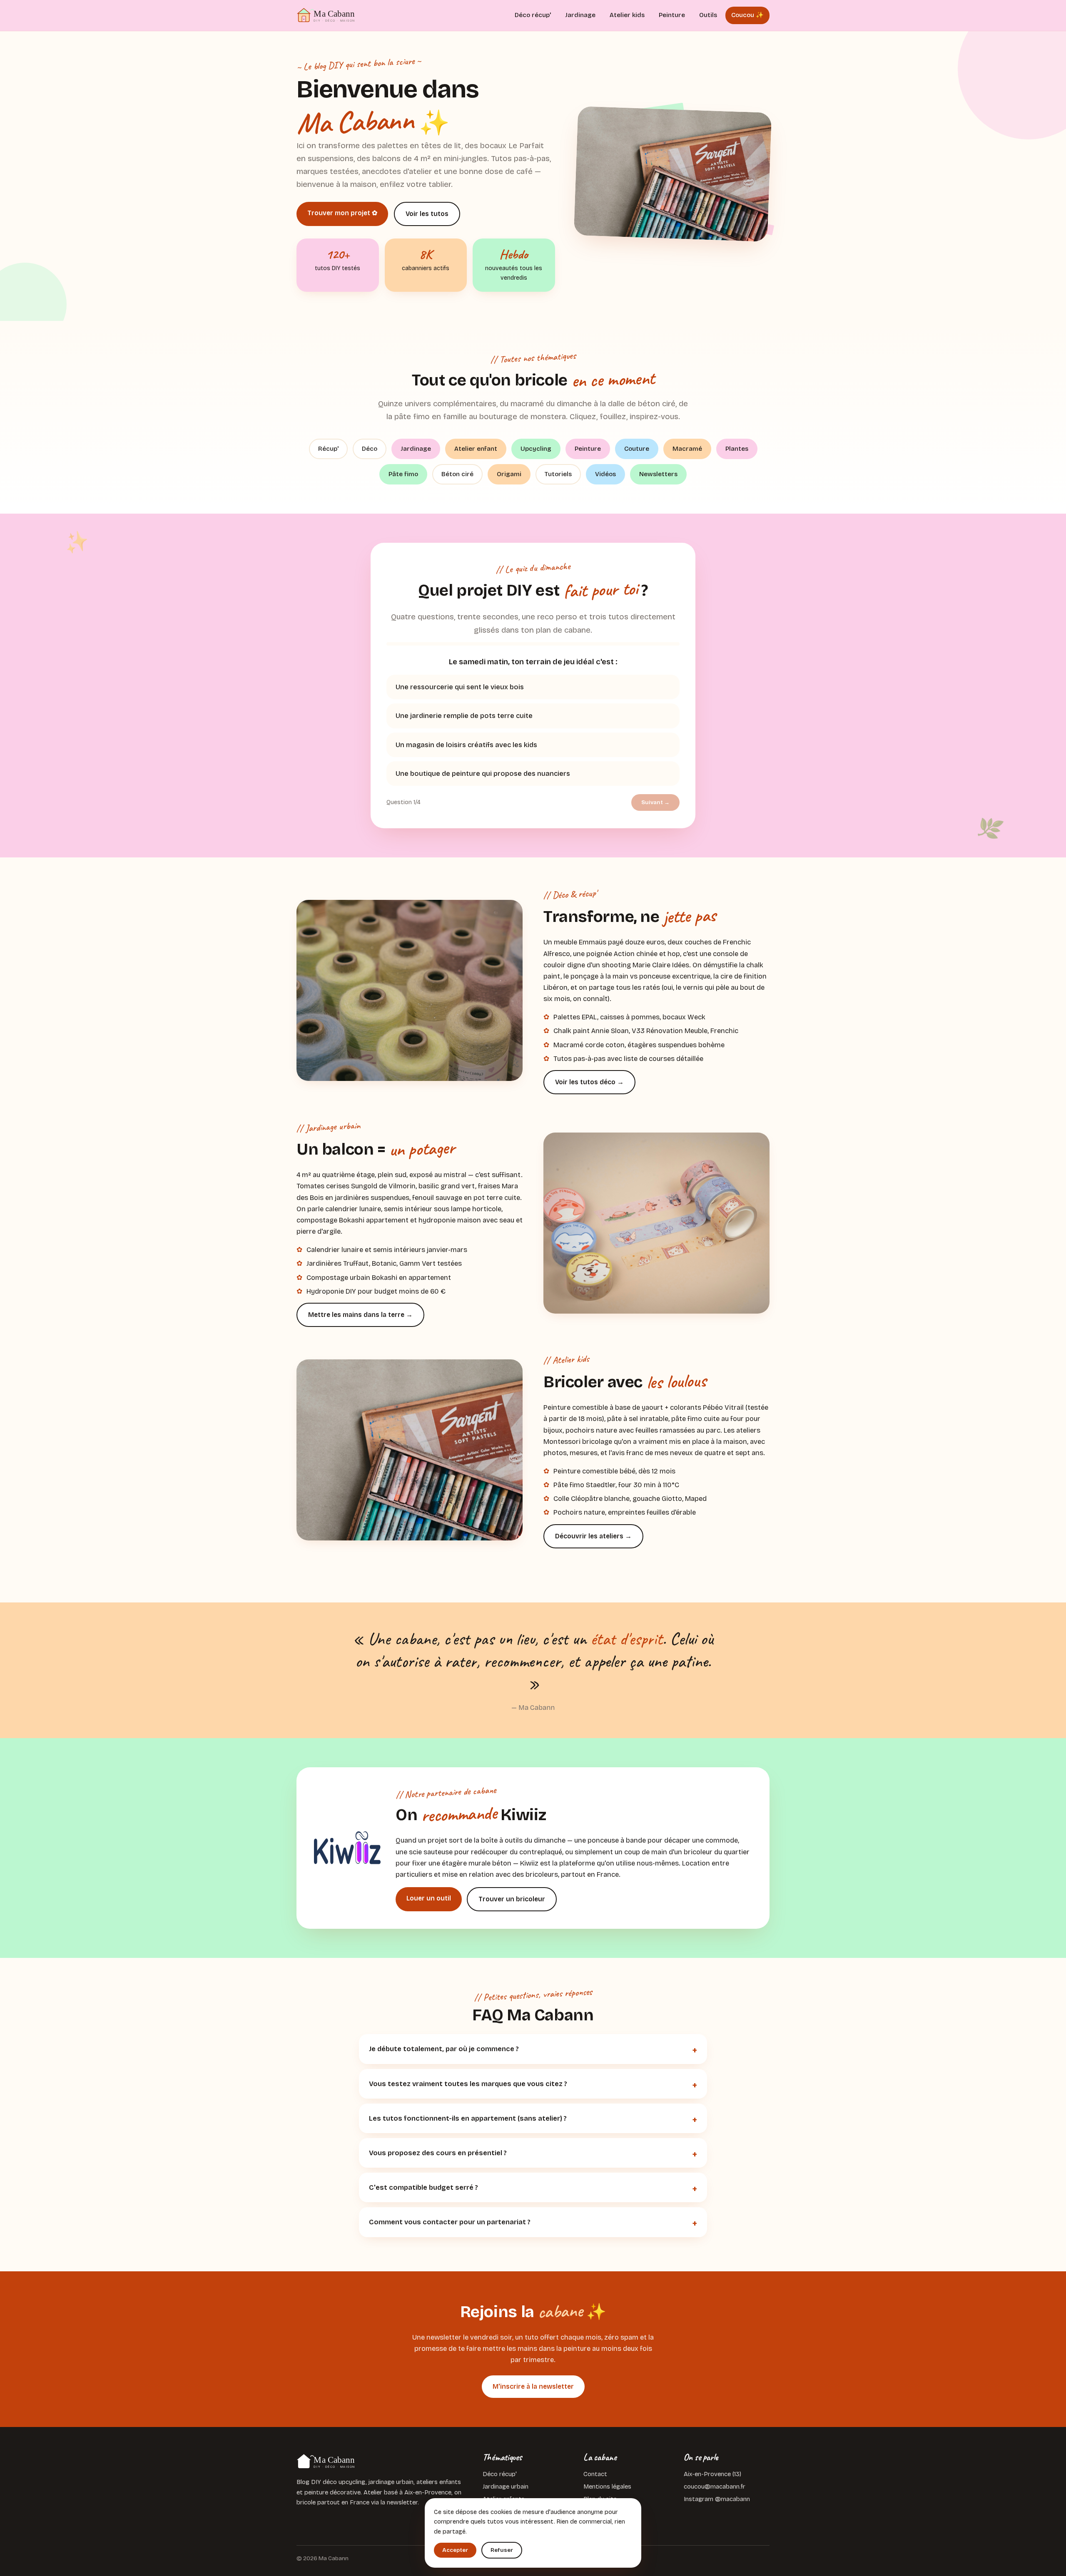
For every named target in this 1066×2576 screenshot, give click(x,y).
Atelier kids (627, 15)
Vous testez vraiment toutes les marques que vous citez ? (468, 2084)
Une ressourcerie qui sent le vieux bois (460, 687)
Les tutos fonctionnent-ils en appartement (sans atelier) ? (468, 2118)
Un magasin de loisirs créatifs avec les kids (466, 745)
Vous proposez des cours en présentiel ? (438, 2153)
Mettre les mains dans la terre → (360, 1315)
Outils (708, 15)
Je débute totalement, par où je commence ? (444, 2049)
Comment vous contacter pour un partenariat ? (450, 2222)
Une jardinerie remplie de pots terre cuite (464, 716)
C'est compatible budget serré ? (423, 2187)
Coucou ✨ (747, 15)
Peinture (672, 15)
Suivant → (655, 802)
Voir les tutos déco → (589, 1082)
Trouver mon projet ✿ (342, 213)
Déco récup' (533, 15)
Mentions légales (607, 2487)
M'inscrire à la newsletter (533, 2386)
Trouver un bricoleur (512, 1899)
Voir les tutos (427, 214)
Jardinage (580, 15)
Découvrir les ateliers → (593, 1536)
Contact (595, 2474)
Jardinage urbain (506, 2487)
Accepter (455, 2550)
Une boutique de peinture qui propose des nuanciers (483, 774)
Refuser (502, 2550)
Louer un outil (429, 1898)
